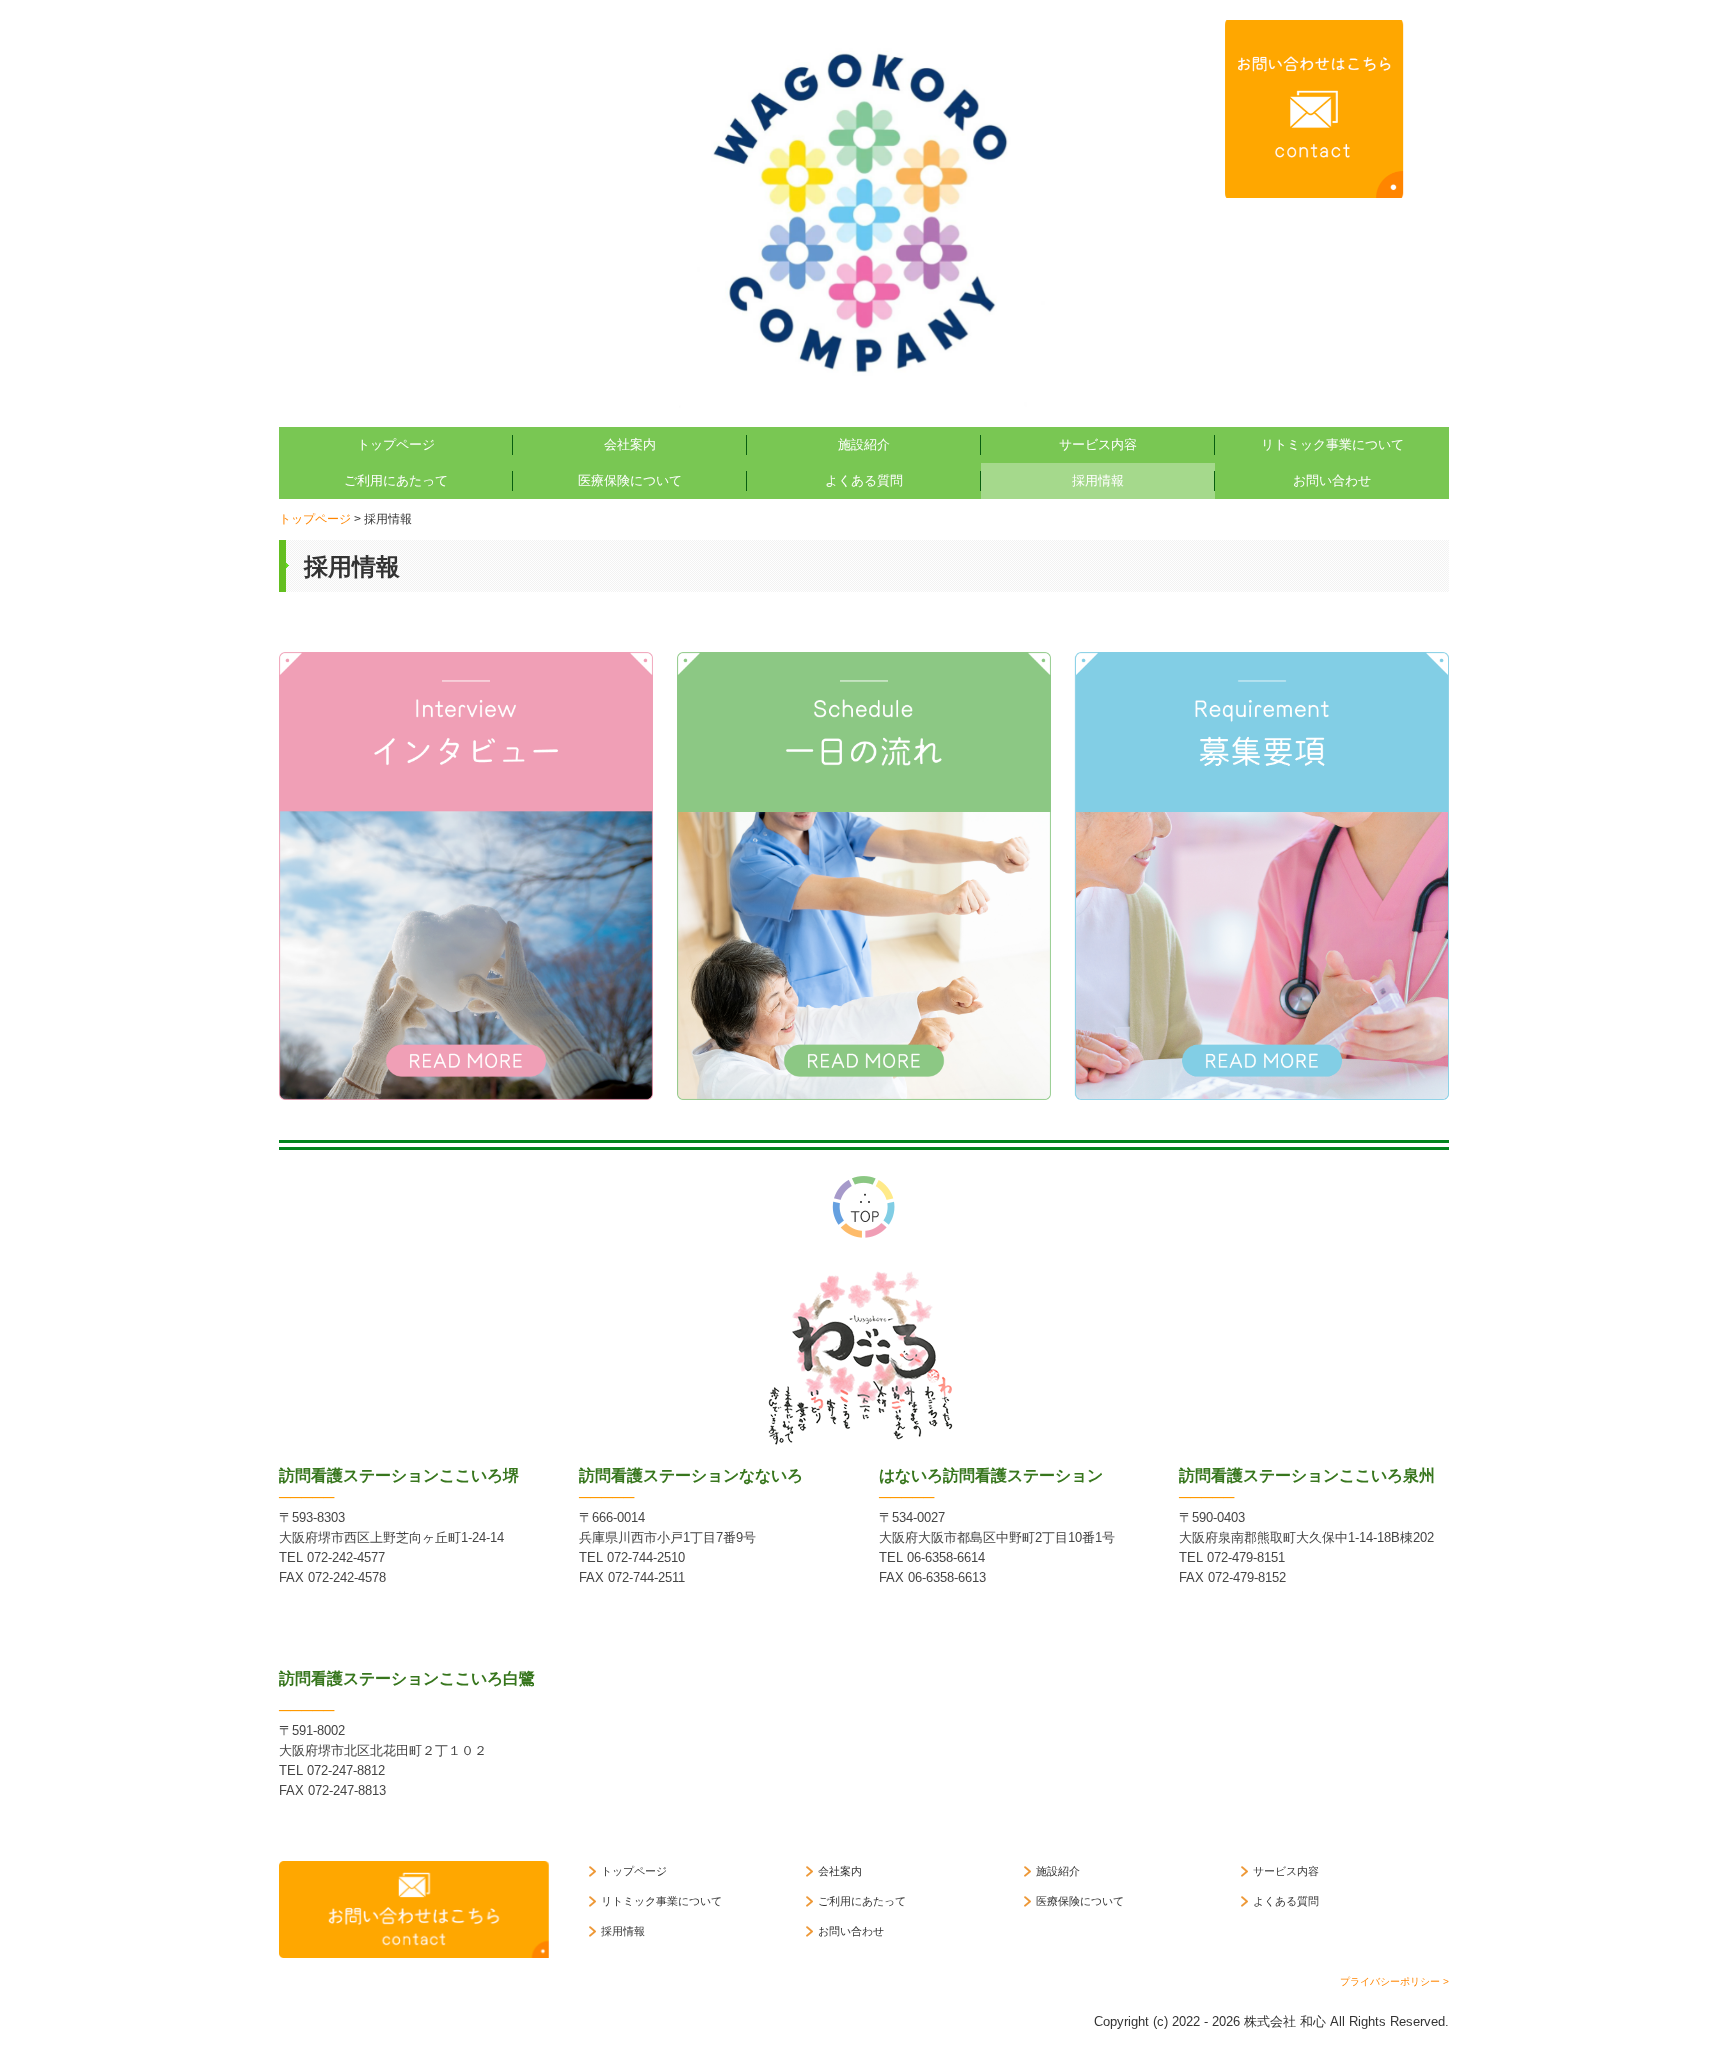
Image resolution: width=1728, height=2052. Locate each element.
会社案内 (630, 444)
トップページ (396, 444)
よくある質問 (864, 480)
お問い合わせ (1332, 480)
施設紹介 (864, 444)
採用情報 (1098, 480)
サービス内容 (1098, 444)
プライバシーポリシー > (1394, 1981)
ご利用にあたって (396, 480)
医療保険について (630, 480)
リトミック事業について (1332, 444)
